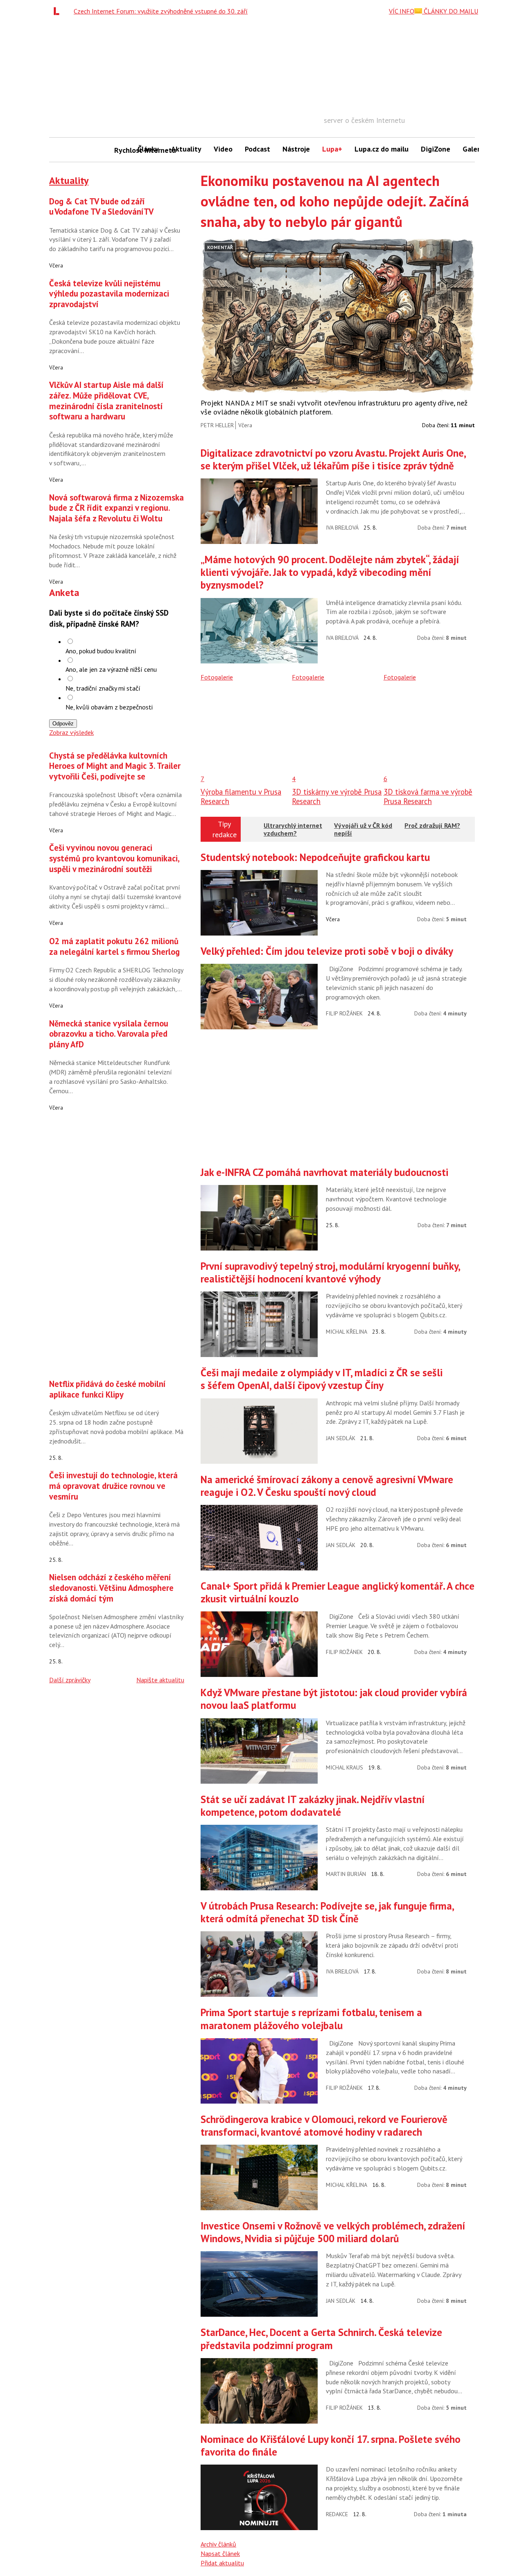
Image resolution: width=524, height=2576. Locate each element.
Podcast (257, 149)
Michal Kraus (344, 1767)
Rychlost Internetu (123, 150)
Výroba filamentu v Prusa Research (241, 796)
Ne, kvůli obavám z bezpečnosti (109, 707)
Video (223, 149)
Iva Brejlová (342, 528)
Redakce (337, 2514)
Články (148, 149)
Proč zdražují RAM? (432, 825)
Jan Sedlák (341, 1438)
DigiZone (436, 149)
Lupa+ (332, 149)
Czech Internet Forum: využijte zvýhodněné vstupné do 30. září (161, 11)
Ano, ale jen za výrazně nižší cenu (111, 669)
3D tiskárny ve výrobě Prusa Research (337, 796)
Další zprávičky (70, 1680)
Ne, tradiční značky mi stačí (103, 688)
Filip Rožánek (344, 1013)
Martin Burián (346, 1874)
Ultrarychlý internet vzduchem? (293, 829)
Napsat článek (220, 2553)
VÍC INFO (402, 11)
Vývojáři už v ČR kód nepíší (363, 829)
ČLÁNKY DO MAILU (450, 11)
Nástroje (296, 149)
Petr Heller (217, 425)
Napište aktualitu (160, 1680)
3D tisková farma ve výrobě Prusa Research (428, 796)
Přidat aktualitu (222, 2563)
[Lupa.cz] (59, 11)
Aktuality (186, 149)
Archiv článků (218, 2544)
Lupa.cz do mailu (382, 149)
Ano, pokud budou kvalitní (101, 651)
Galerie (474, 149)
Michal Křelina (347, 1332)
